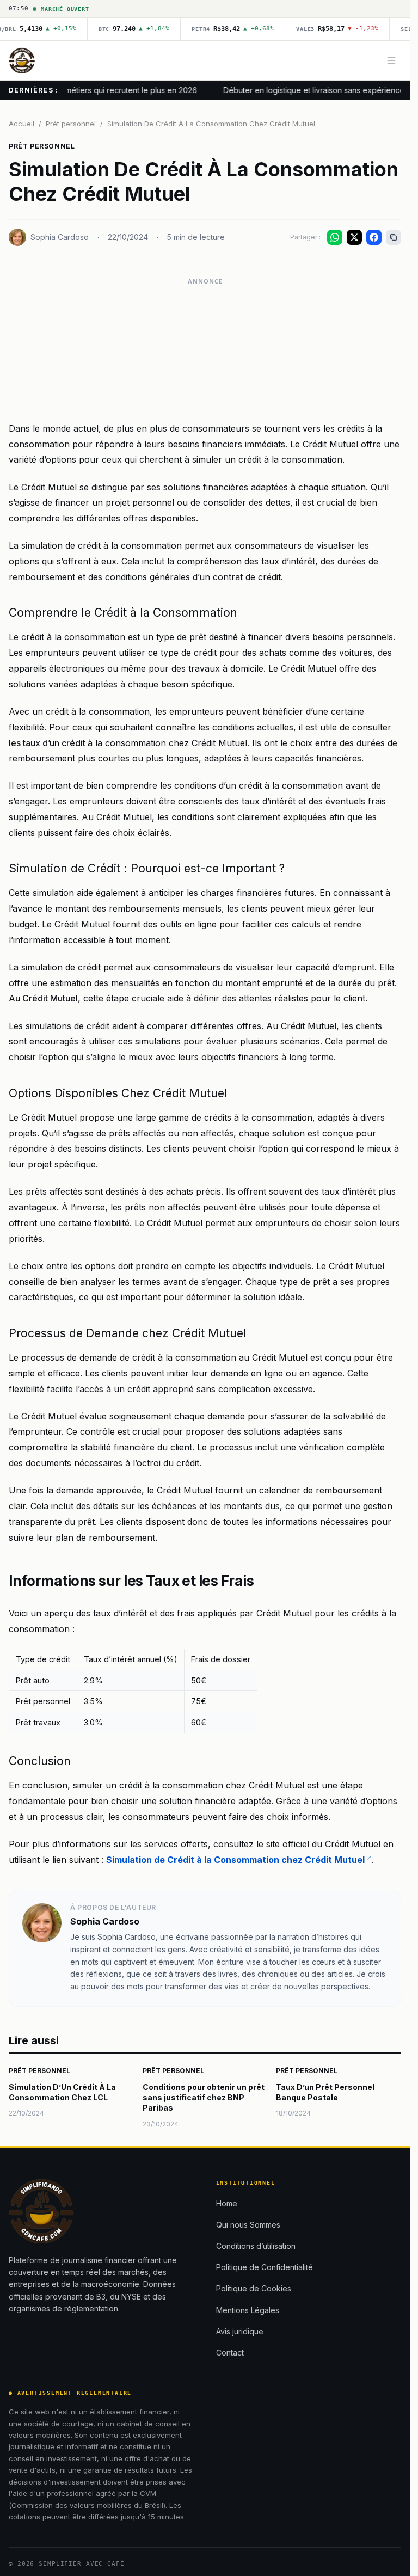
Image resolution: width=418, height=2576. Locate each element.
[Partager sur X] (354, 237)
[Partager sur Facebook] (374, 237)
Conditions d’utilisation (256, 2246)
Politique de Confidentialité (265, 2267)
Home (227, 2203)
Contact (230, 2353)
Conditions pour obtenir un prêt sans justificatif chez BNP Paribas (204, 2098)
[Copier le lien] (394, 237)
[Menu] (391, 60)
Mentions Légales (248, 2310)
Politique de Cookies (254, 2288)
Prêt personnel (71, 124)
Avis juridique (240, 2331)
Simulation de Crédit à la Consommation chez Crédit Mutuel (235, 1860)
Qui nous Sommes (248, 2225)
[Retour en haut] (386, 2561)
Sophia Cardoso (60, 237)
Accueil (21, 124)
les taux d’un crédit (48, 743)
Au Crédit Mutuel (43, 998)
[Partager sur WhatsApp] (335, 237)
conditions (193, 817)
